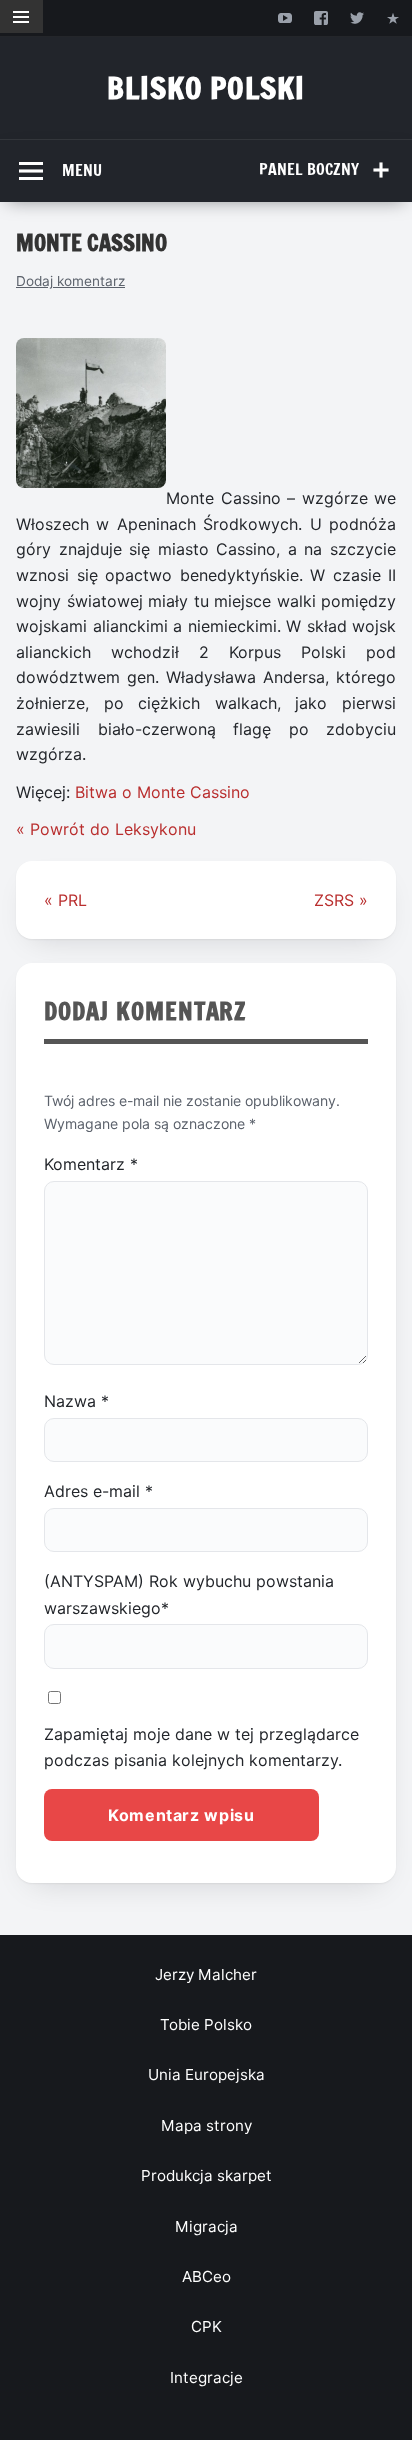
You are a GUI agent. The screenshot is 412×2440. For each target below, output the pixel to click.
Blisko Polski (206, 87)
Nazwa (76, 1401)
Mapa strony (206, 2125)
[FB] (320, 17)
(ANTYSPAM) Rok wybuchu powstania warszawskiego (189, 1594)
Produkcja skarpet (206, 2175)
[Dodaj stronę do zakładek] (393, 17)
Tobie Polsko (206, 2024)
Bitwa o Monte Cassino (162, 792)
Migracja (206, 2226)
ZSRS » (341, 900)
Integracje (206, 2377)
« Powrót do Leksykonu (106, 829)
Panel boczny (309, 169)
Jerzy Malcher (206, 1974)
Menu (82, 170)
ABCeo (206, 2276)
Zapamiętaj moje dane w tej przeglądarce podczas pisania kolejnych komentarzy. (201, 1747)
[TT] (357, 17)
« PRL (65, 900)
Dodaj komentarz (70, 281)
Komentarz (91, 1164)
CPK (206, 2326)
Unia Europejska (206, 2074)
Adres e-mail (98, 1491)
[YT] (284, 17)
